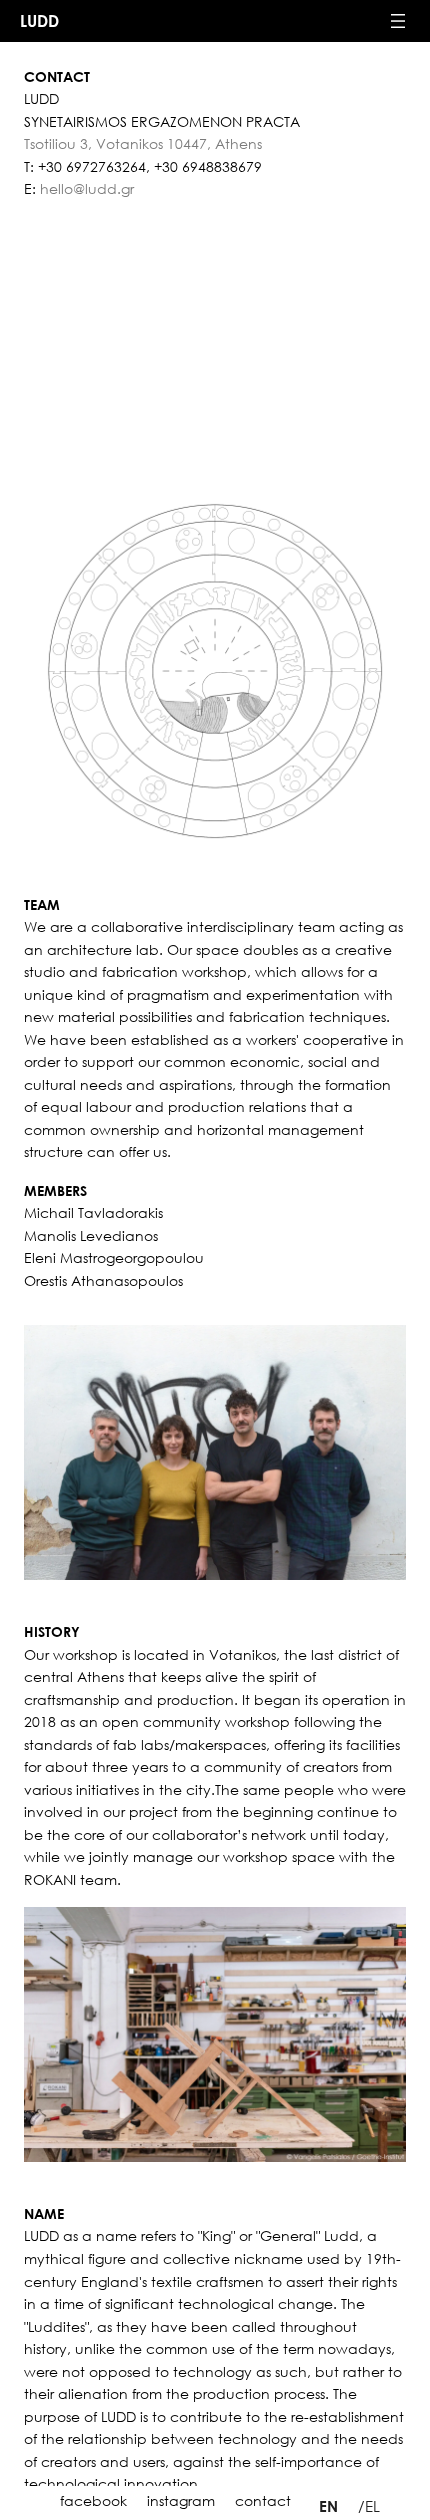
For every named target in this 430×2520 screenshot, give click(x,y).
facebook (93, 2500)
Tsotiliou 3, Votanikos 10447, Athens (143, 143)
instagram (181, 2500)
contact (263, 2500)
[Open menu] (398, 21)
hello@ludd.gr (87, 188)
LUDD (39, 20)
